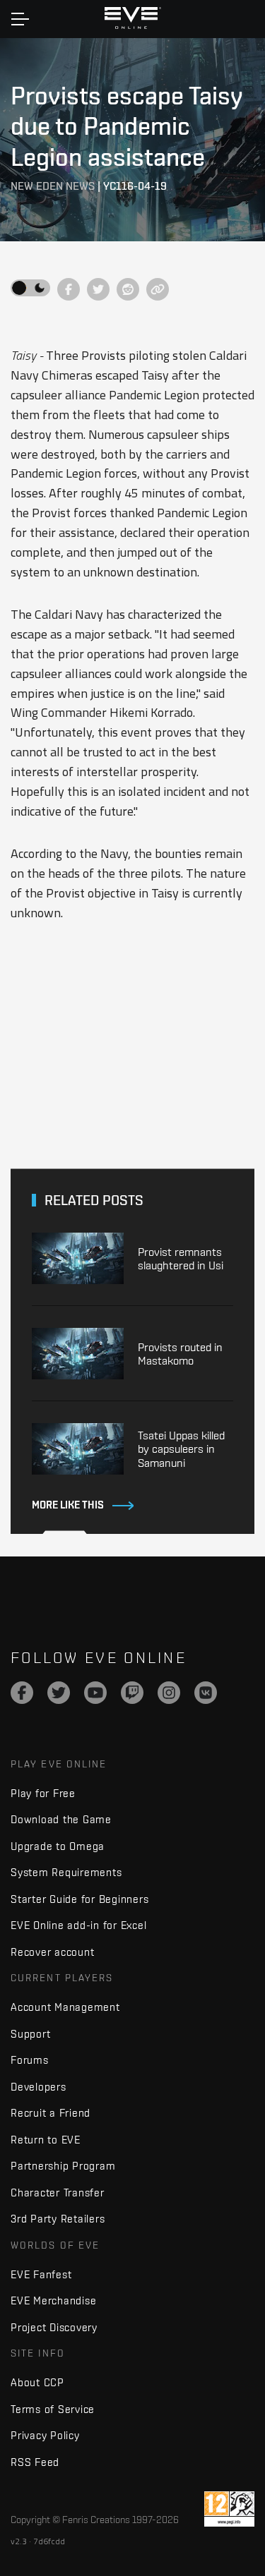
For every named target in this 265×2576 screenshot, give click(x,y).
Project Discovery (54, 2327)
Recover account (52, 1952)
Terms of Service (53, 2409)
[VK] (206, 1693)
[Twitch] (132, 1693)
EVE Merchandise (53, 2300)
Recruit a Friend (51, 2113)
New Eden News (53, 186)
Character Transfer (58, 2193)
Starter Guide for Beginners (79, 1899)
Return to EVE (46, 2140)
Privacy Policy (45, 2435)
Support (30, 2034)
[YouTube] (95, 1693)
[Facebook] (22, 1693)
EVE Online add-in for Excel (78, 1925)
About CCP (37, 2382)
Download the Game (61, 1819)
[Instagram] (169, 1693)
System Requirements (66, 1872)
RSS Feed (35, 2462)
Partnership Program (63, 2166)
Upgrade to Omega (58, 1846)
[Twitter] (59, 1693)
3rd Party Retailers (58, 2219)
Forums (30, 2060)
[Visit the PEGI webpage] (229, 2509)
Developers (39, 2087)
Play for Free (43, 1793)
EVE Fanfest (41, 2274)
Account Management (65, 2007)
